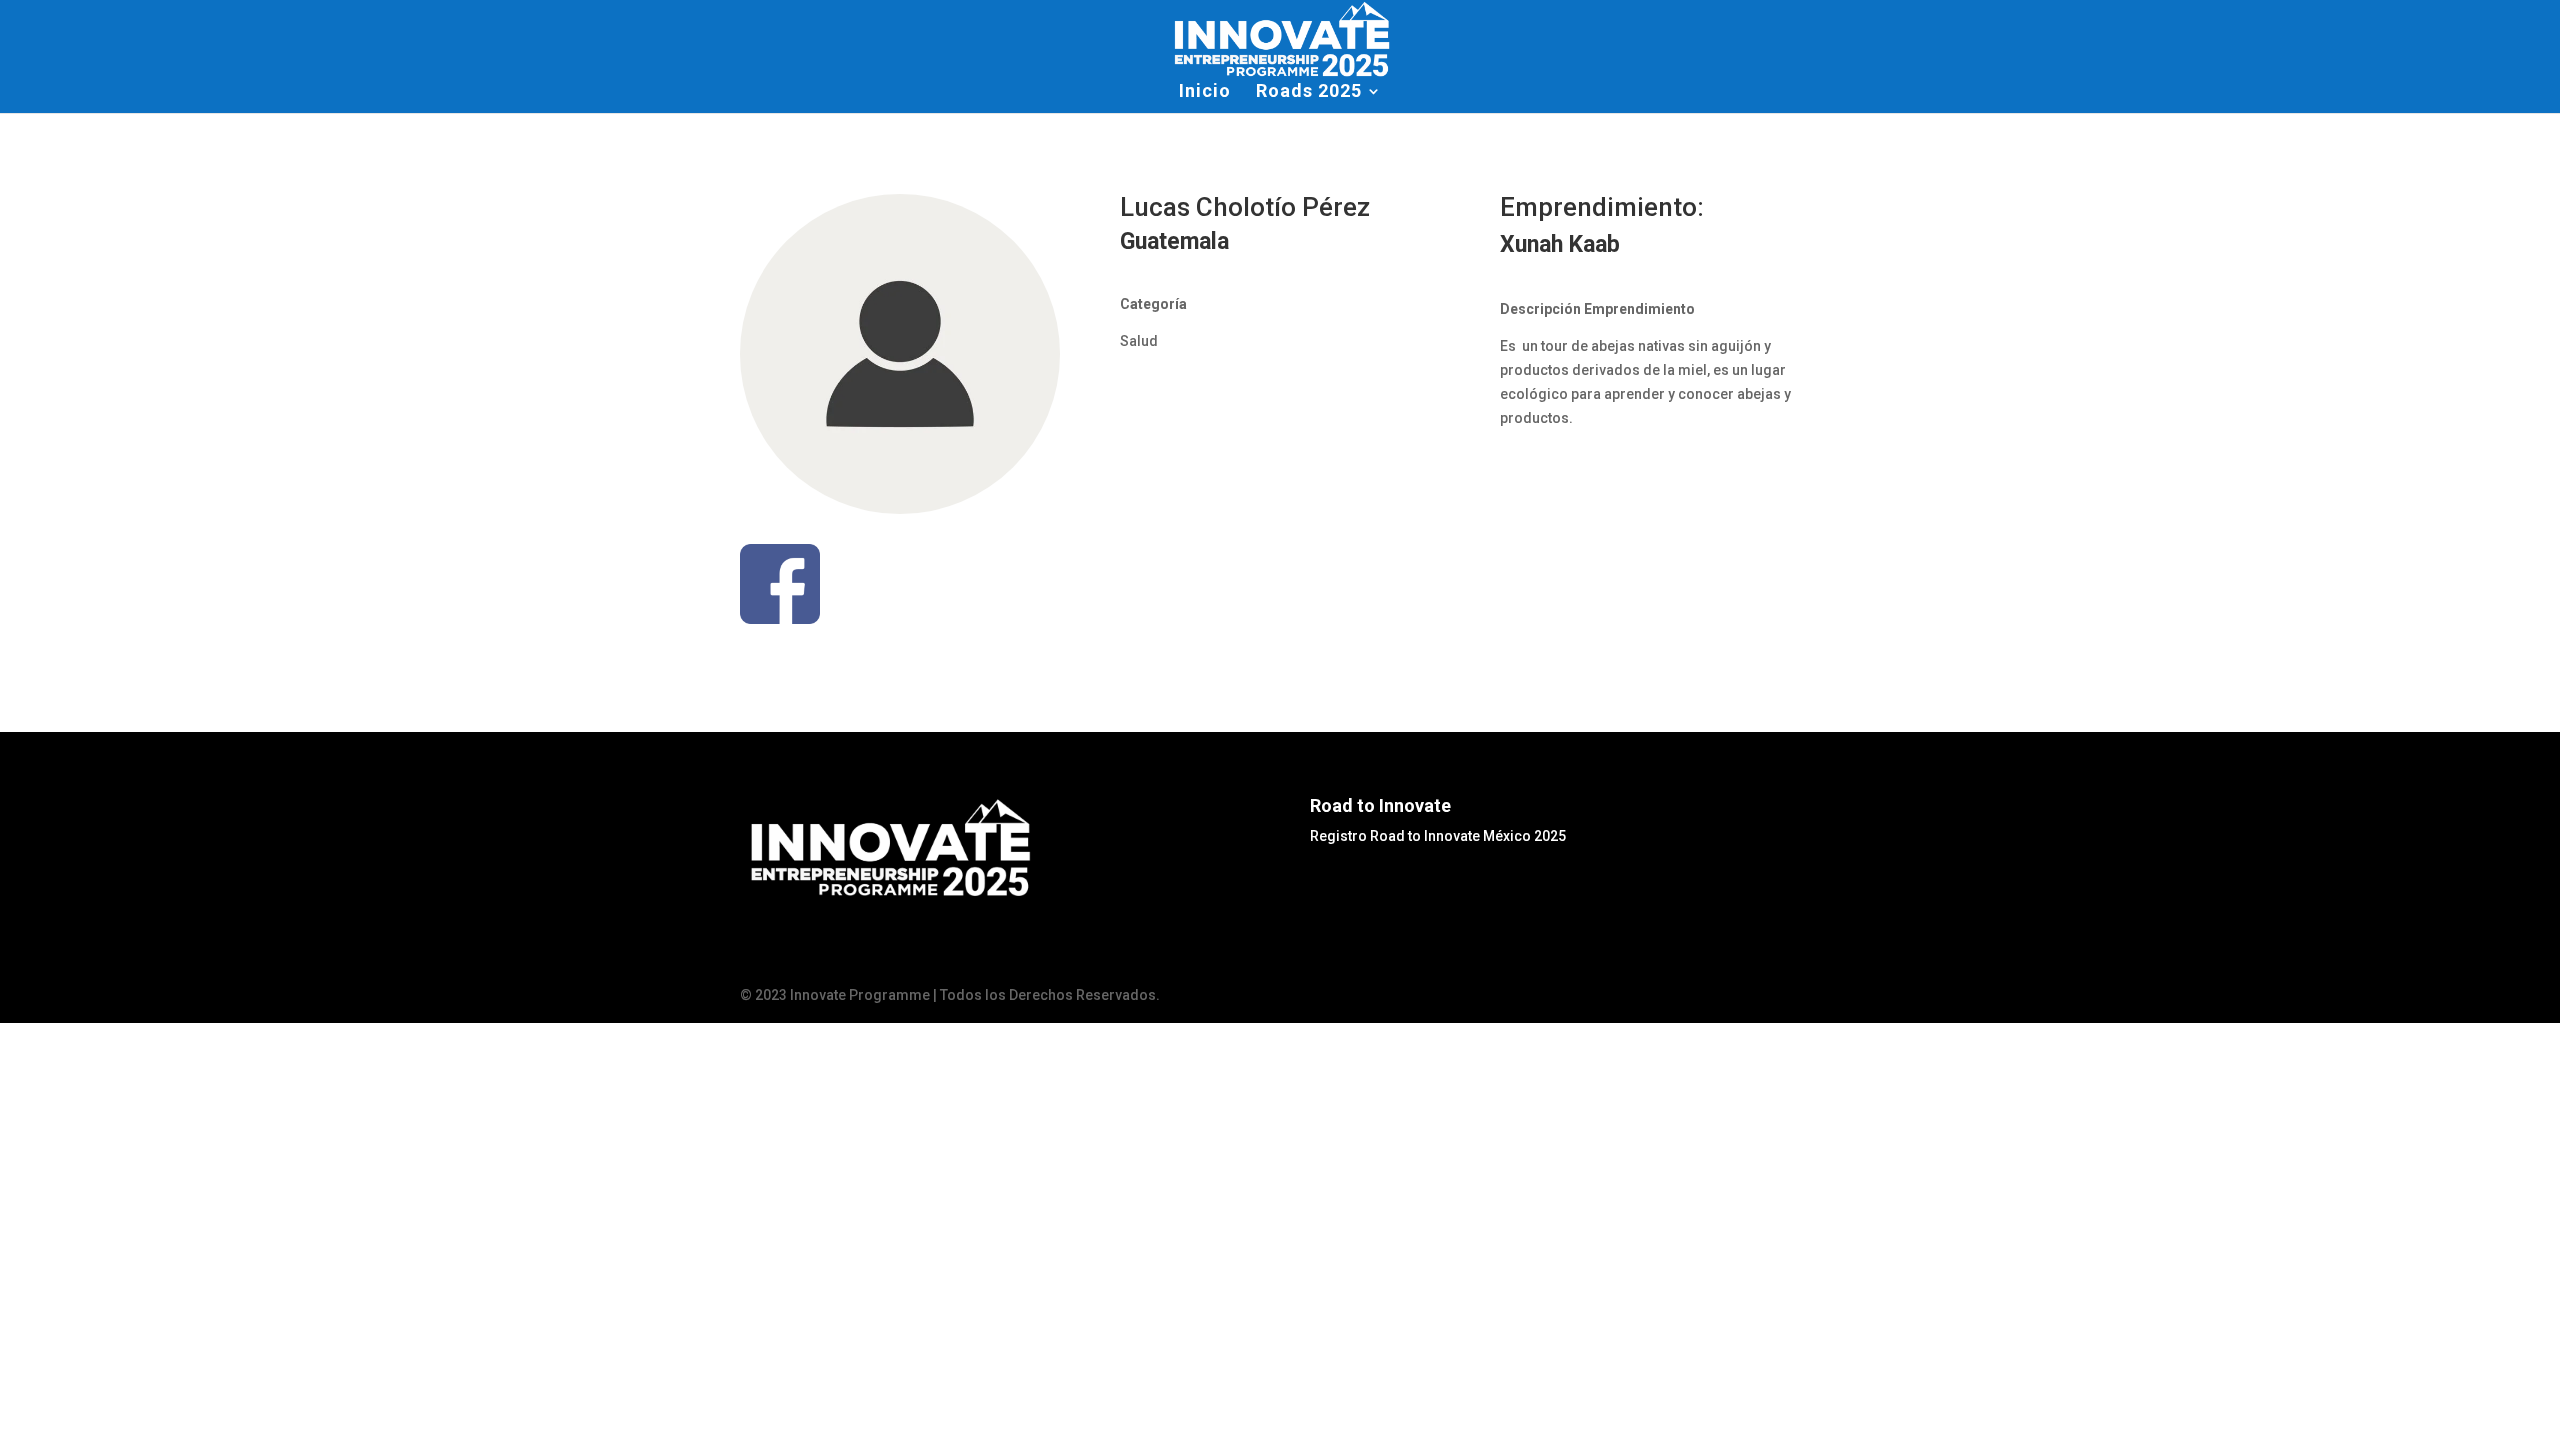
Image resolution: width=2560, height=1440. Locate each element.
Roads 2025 (1309, 92)
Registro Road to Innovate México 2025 (1438, 836)
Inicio (1205, 92)
